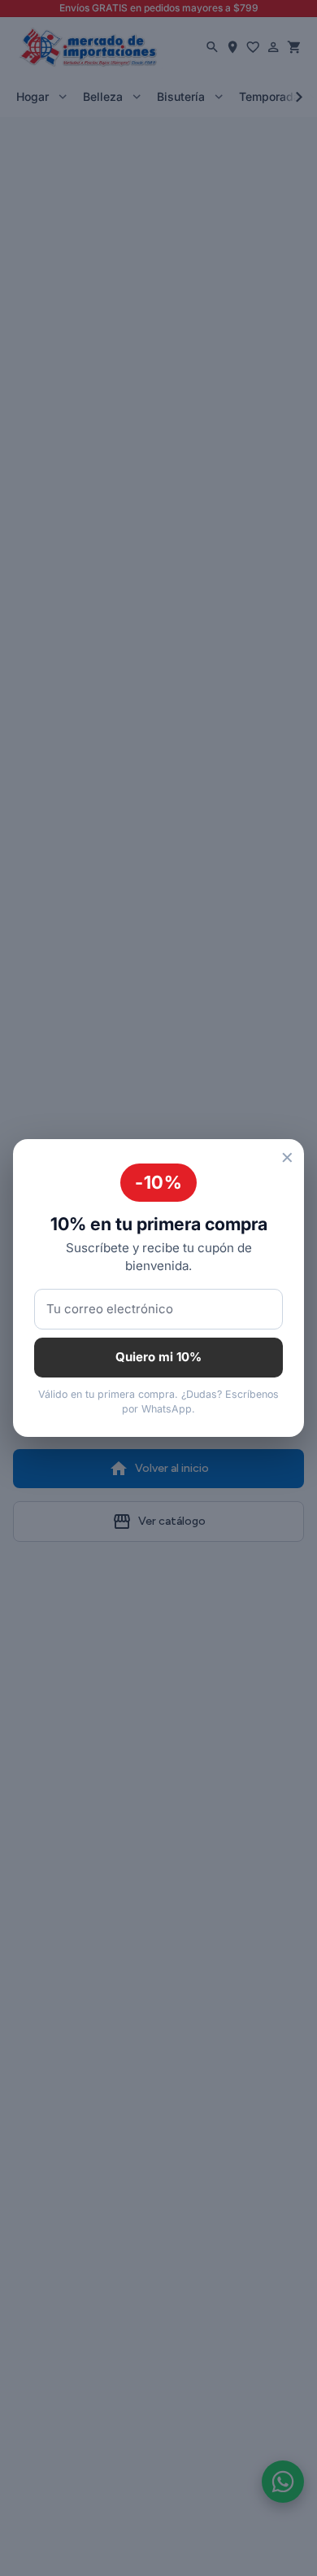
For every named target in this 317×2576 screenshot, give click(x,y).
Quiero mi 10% (158, 1357)
